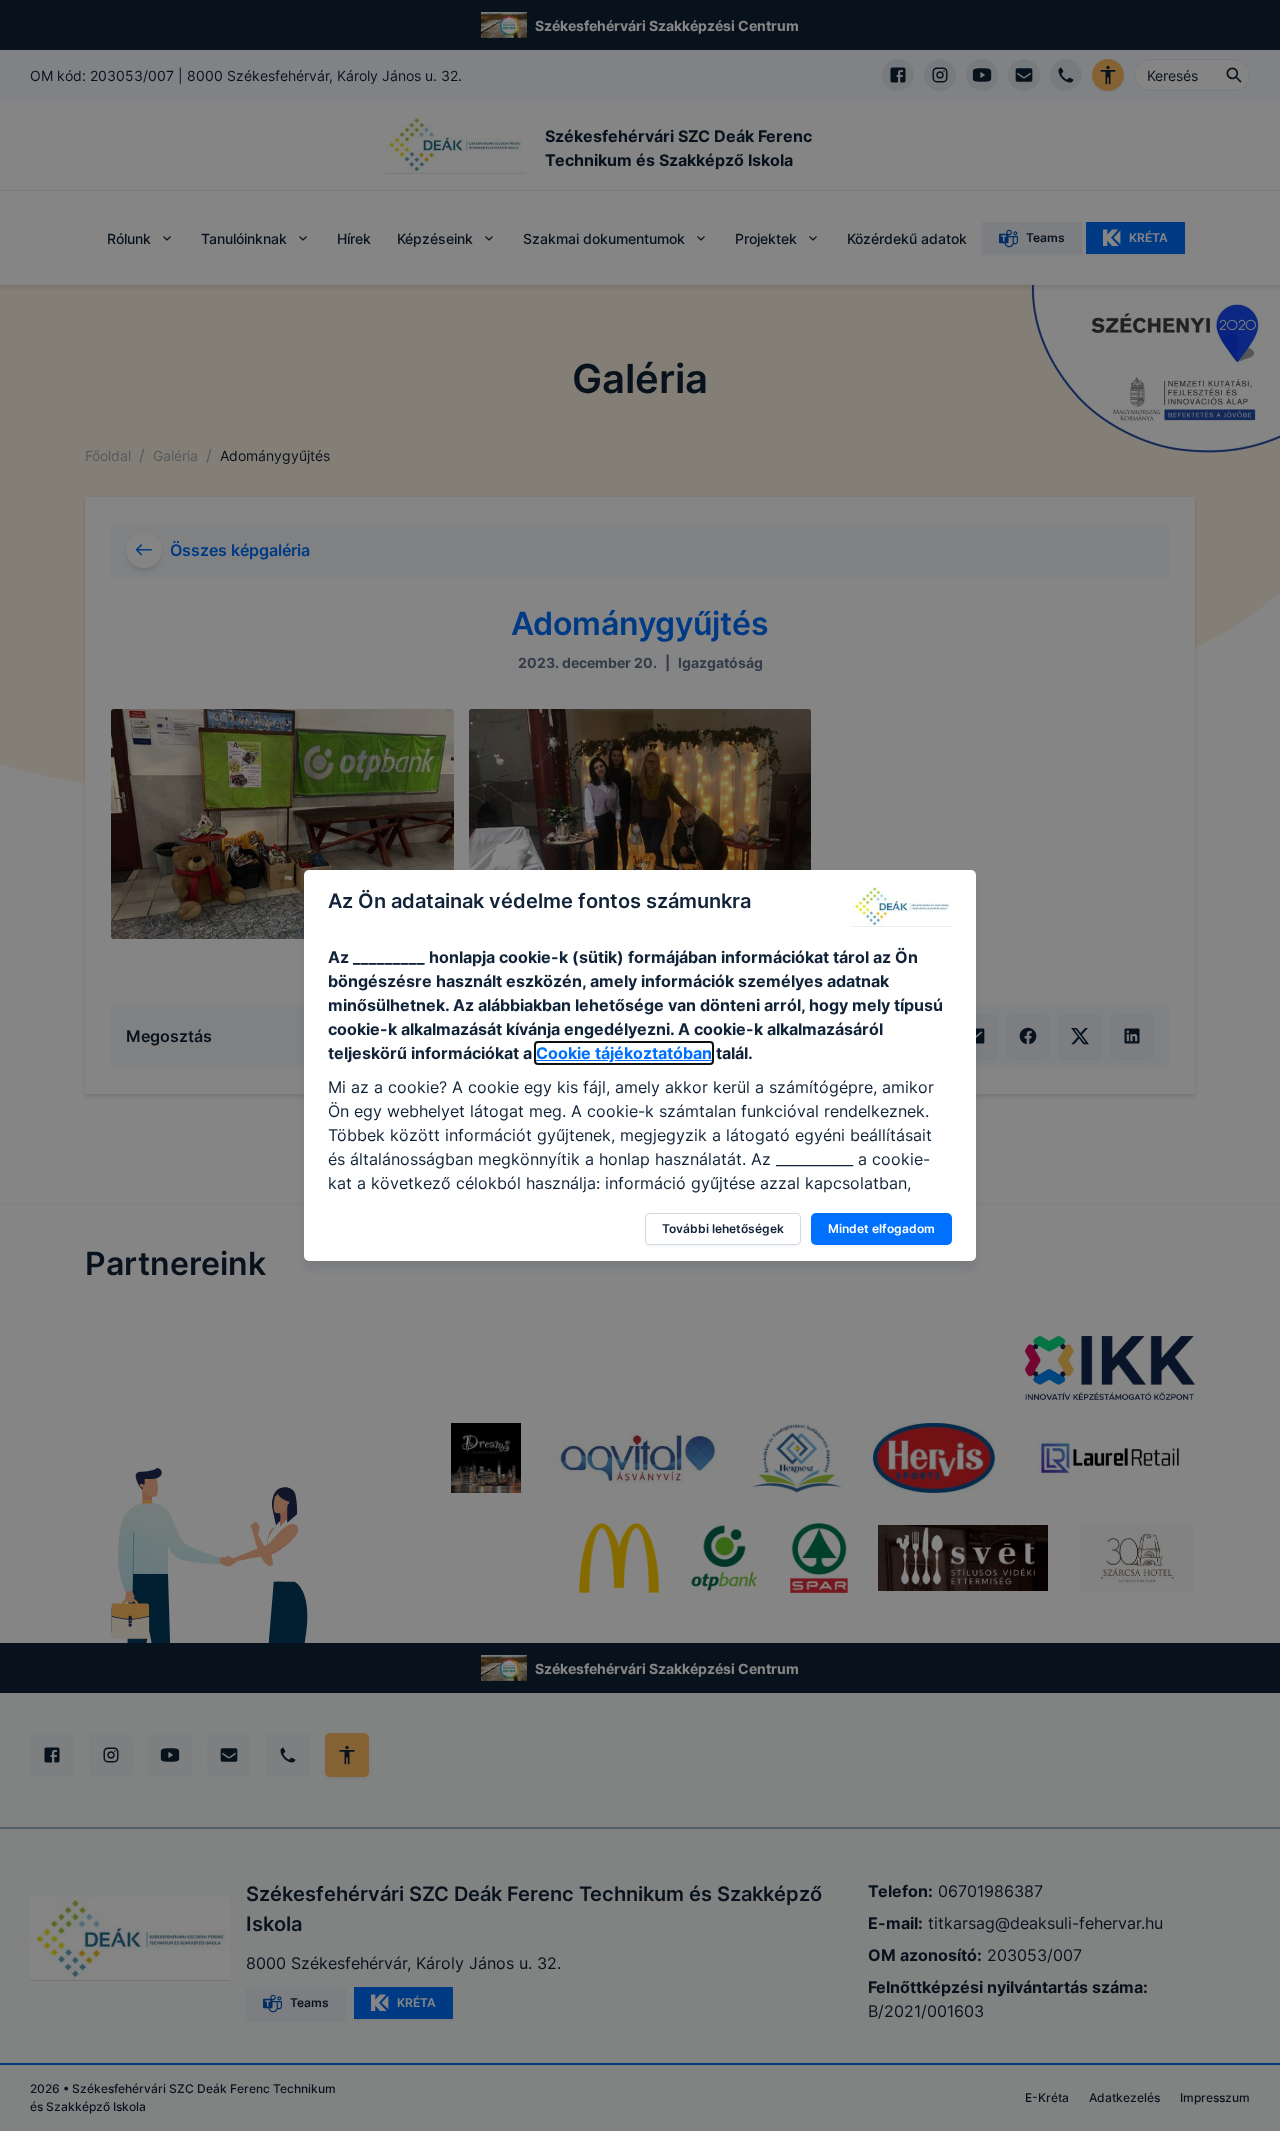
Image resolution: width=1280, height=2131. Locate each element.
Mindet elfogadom (881, 1228)
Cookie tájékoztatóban (624, 1053)
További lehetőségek (723, 1228)
